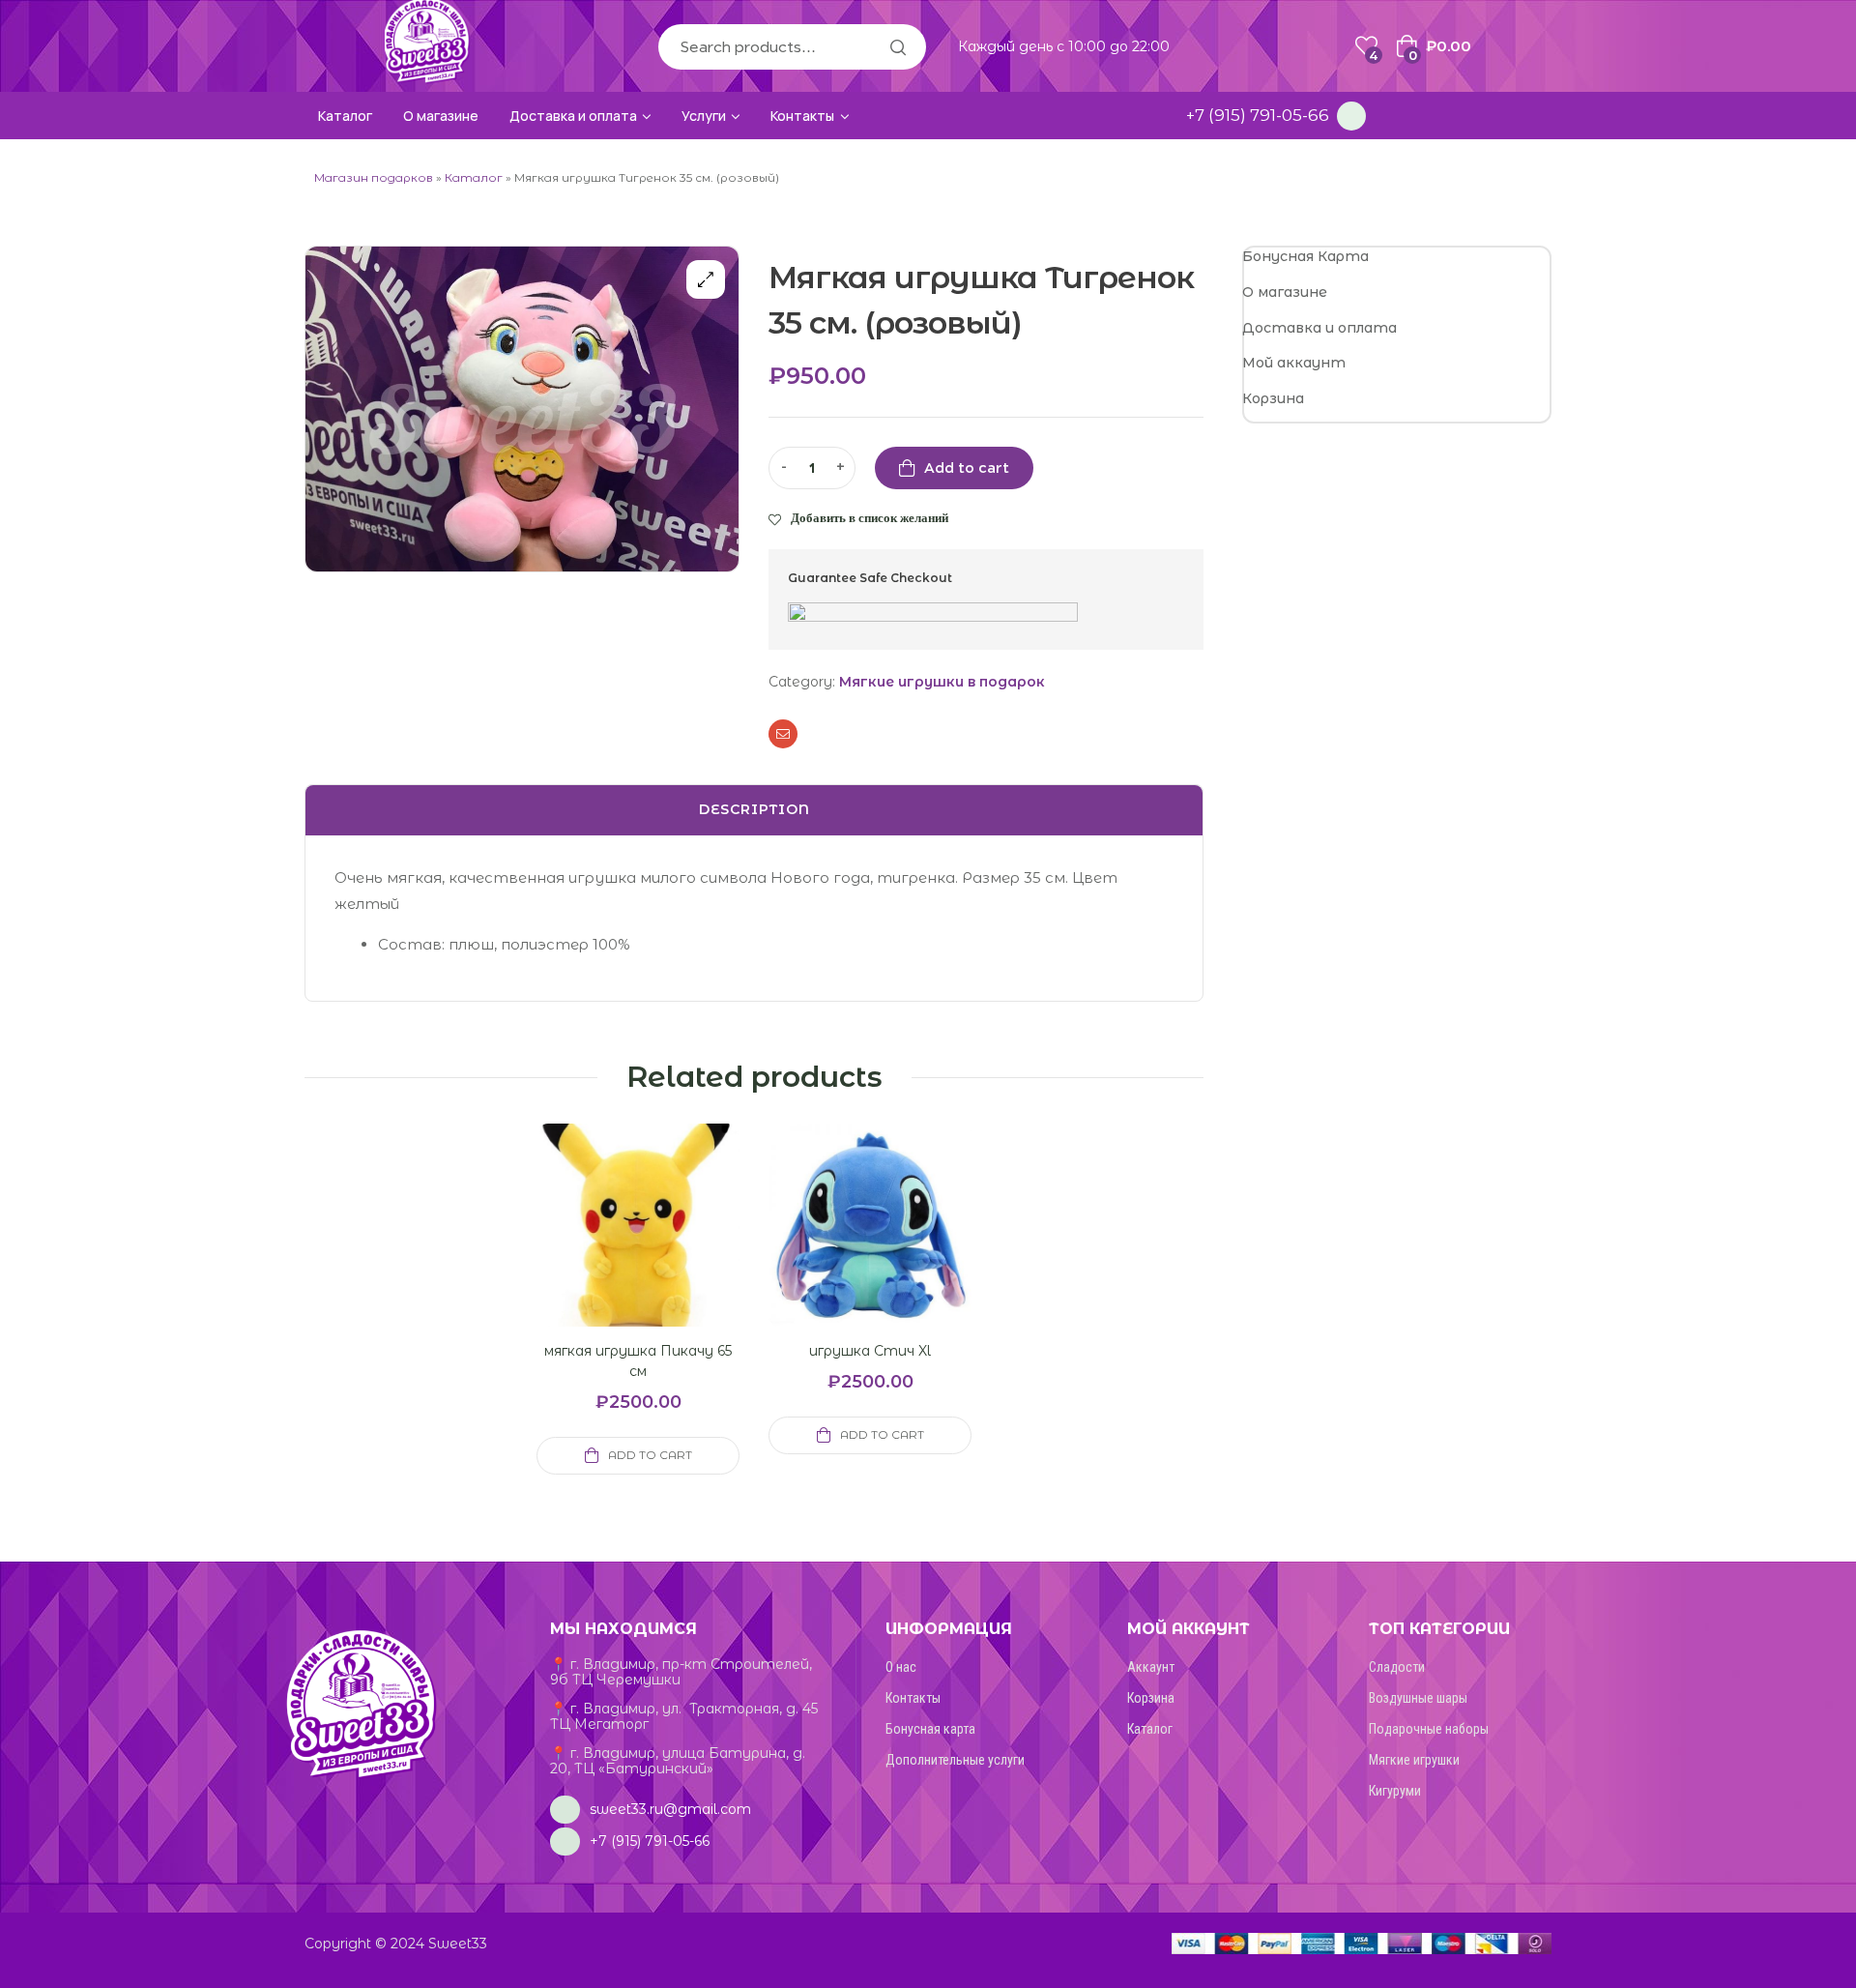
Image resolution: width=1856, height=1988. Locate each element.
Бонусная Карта (1305, 256)
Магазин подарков (374, 177)
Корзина (1273, 398)
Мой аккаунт (1294, 363)
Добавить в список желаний (870, 517)
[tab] (754, 810)
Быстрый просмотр (615, 1248)
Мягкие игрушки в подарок (942, 682)
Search (897, 47)
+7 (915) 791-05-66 (1258, 115)
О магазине (1285, 292)
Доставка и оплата (1319, 328)
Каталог (474, 177)
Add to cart (967, 468)
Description (754, 809)
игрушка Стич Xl (870, 1351)
